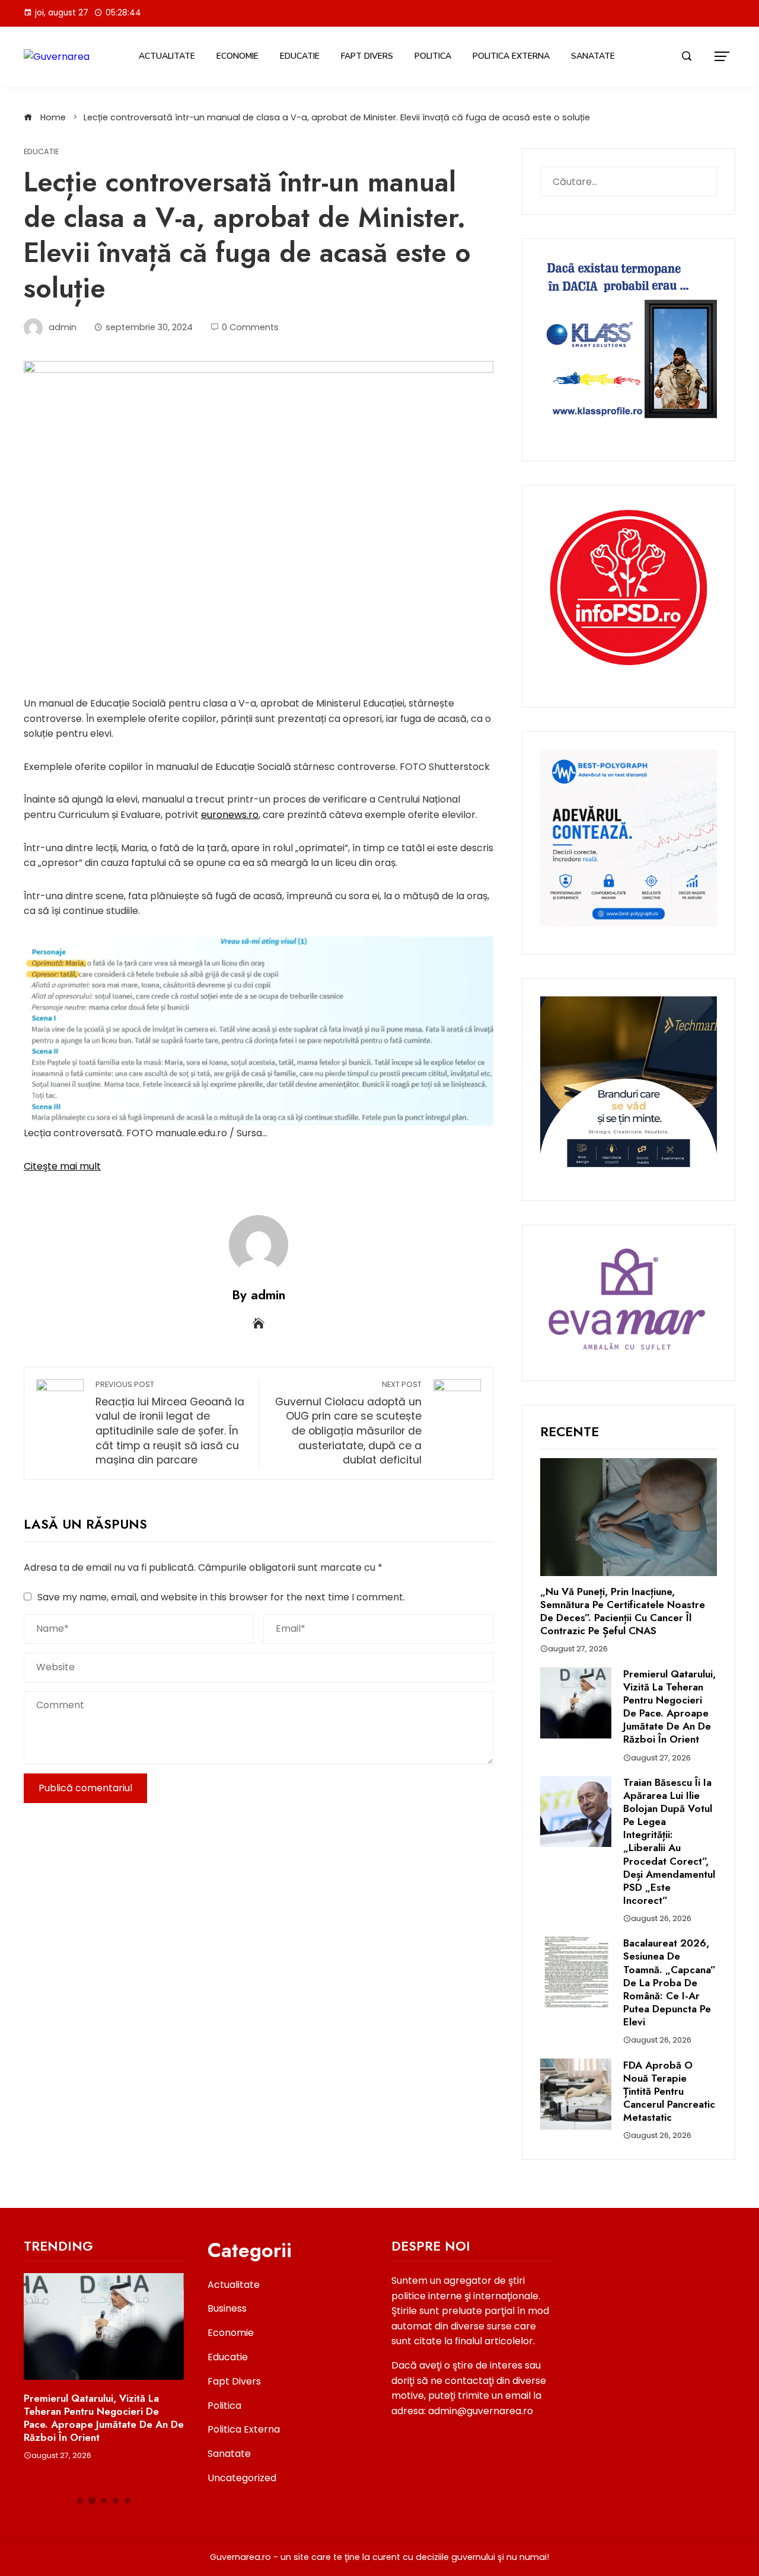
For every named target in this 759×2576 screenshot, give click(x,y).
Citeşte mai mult (62, 1166)
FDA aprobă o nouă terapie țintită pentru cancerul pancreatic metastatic (669, 2091)
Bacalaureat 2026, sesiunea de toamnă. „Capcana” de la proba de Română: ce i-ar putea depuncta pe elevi (669, 1982)
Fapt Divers (367, 56)
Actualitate (167, 56)
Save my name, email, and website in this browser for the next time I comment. (221, 1597)
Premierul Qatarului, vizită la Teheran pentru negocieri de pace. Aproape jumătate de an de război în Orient (669, 1706)
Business (227, 2308)
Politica (433, 56)
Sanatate (593, 56)
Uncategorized (242, 2478)
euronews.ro (230, 815)
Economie (237, 56)
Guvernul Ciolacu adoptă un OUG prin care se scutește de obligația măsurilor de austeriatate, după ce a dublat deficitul (348, 1423)
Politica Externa (511, 56)
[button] (80, 2501)
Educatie (300, 56)
